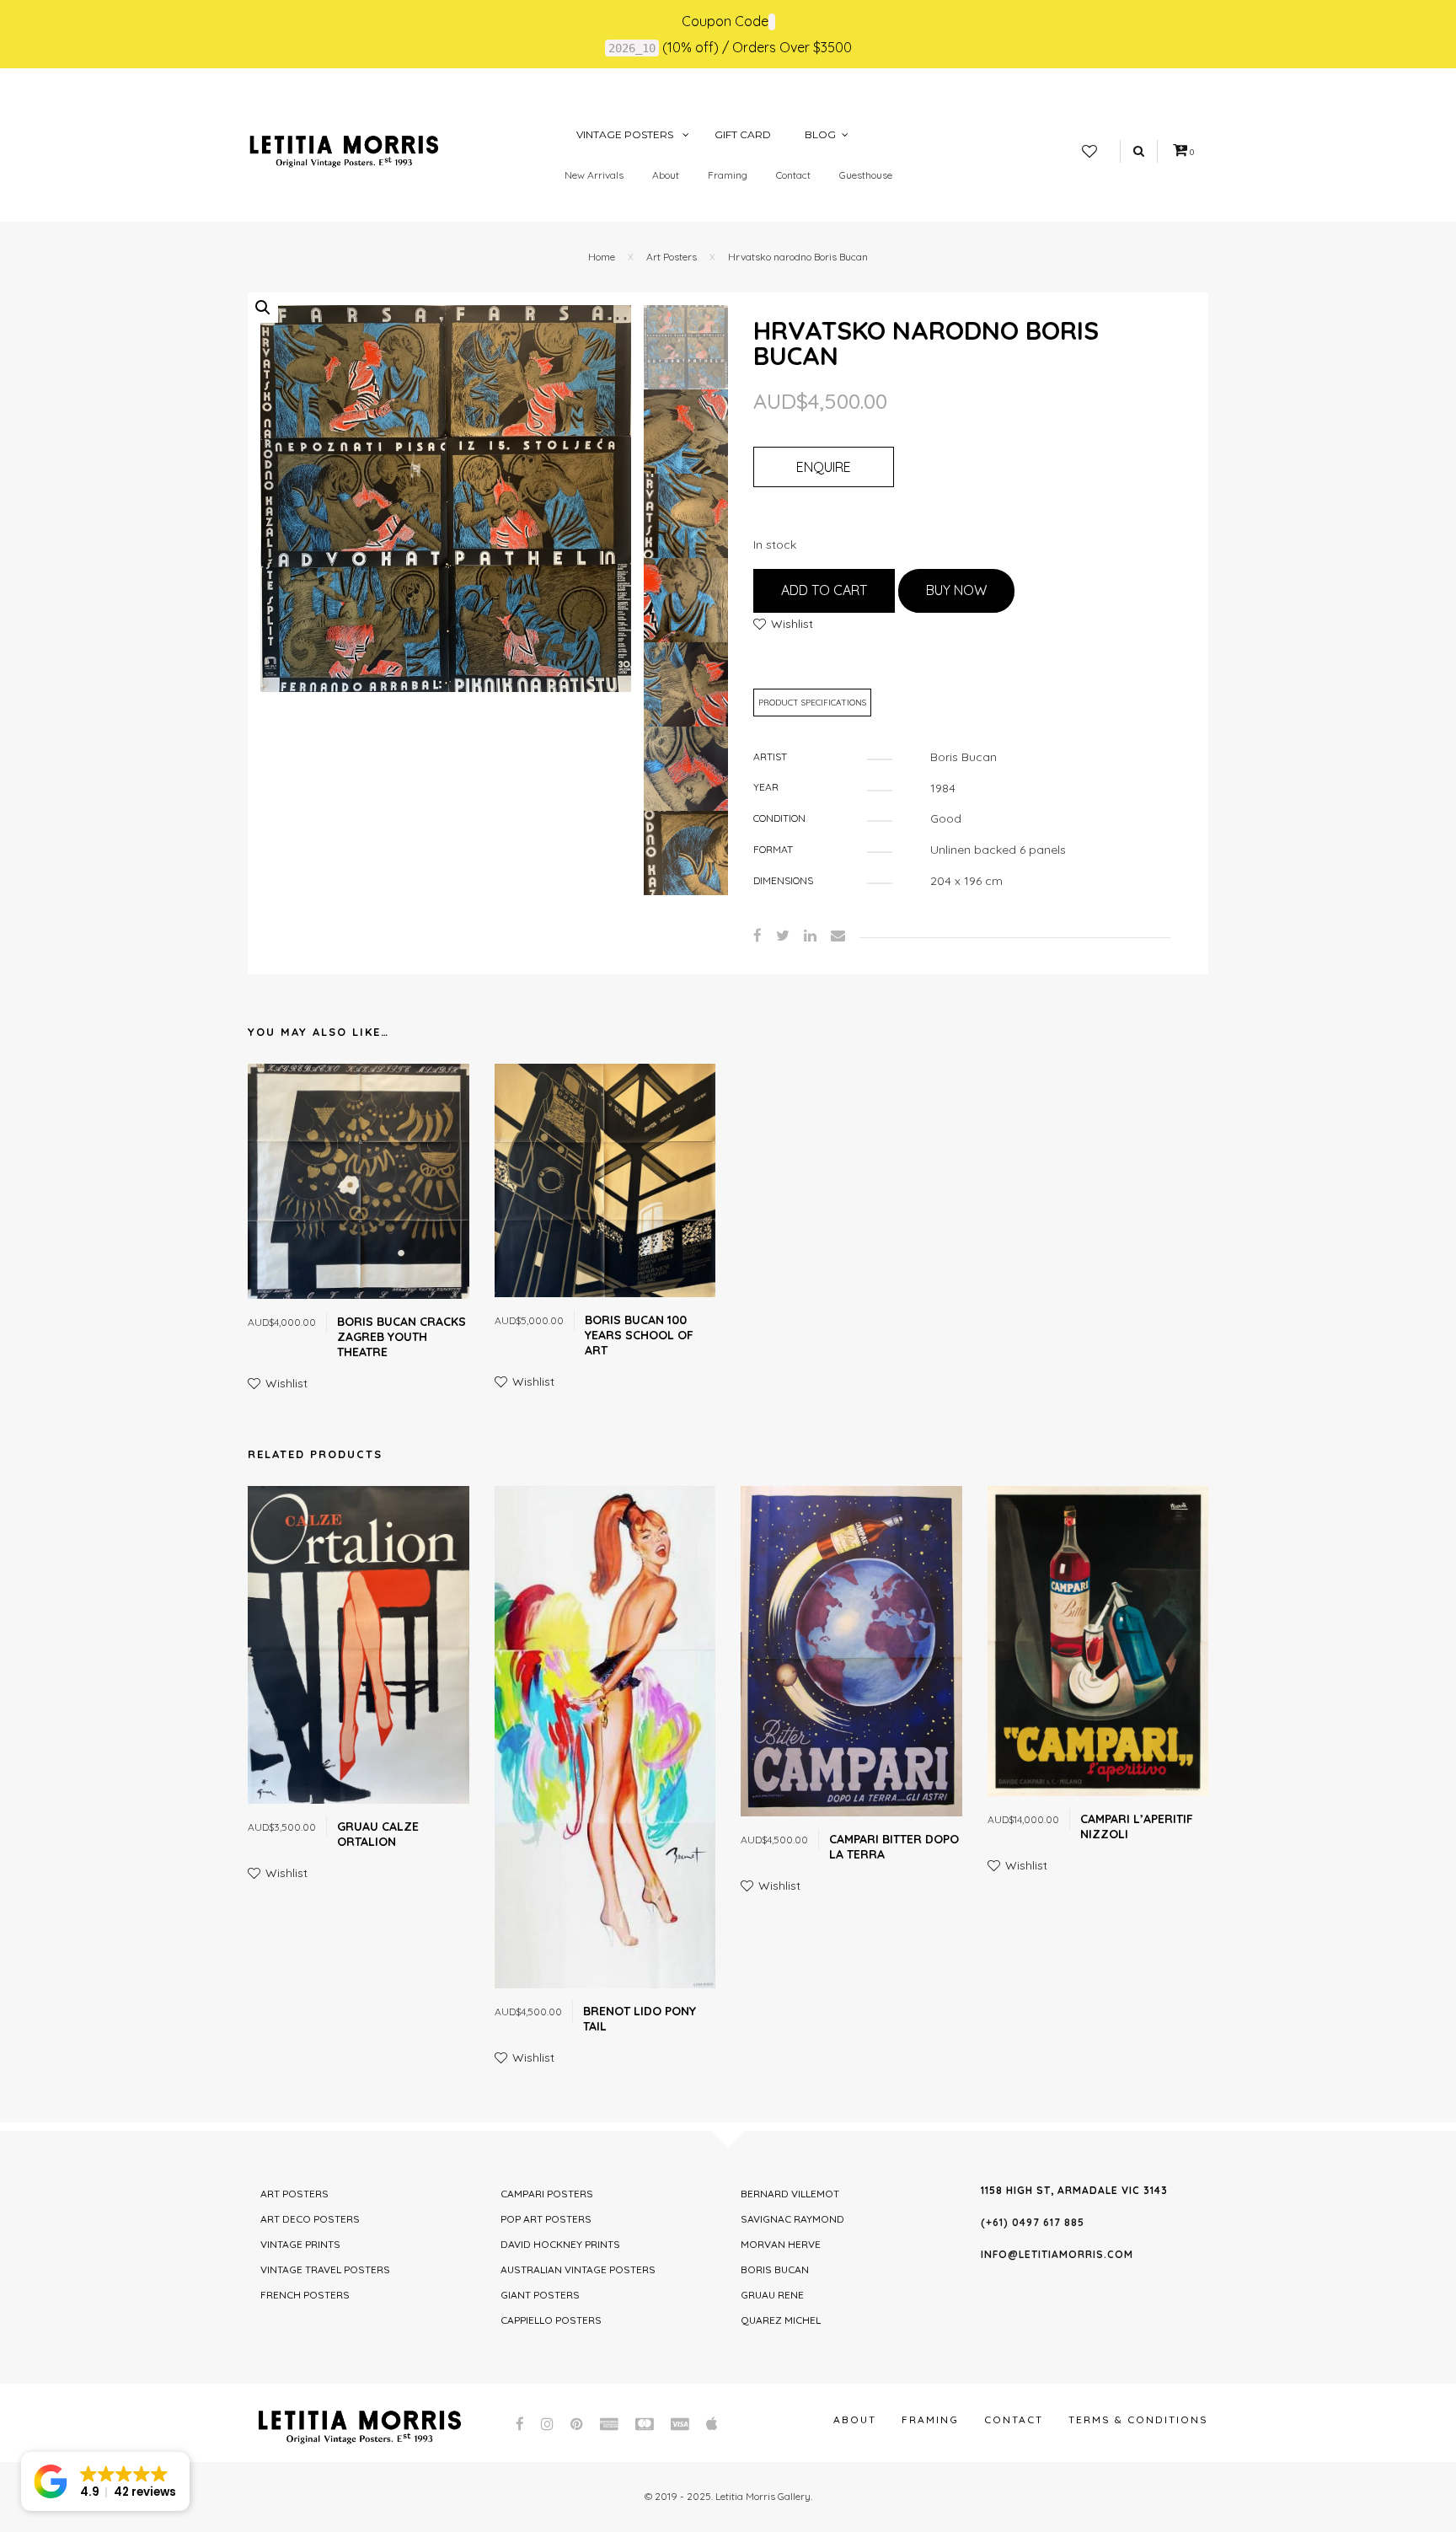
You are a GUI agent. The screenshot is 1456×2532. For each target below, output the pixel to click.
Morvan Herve (781, 2244)
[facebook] (757, 935)
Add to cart (824, 590)
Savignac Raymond (792, 2219)
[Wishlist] (1089, 152)
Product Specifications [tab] (812, 703)
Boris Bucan (775, 2269)
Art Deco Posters (310, 2219)
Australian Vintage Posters (578, 2269)
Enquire (824, 467)
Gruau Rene (772, 2295)
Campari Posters (547, 2194)
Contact (793, 175)
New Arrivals (594, 175)
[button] (263, 308)
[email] (838, 935)
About (666, 175)
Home (602, 257)
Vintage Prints (300, 2244)
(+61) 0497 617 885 (1033, 2222)
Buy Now (956, 590)
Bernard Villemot (790, 2194)
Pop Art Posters (546, 2219)
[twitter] (783, 935)
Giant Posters (540, 2295)
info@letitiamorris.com (1057, 2254)
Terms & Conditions (1138, 2419)
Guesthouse (866, 175)
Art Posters (672, 257)
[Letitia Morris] (344, 150)
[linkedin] (810, 935)
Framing (728, 175)
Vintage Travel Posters (325, 2269)
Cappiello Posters (551, 2320)
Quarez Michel (781, 2320)
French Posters (305, 2295)
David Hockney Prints (560, 2244)
